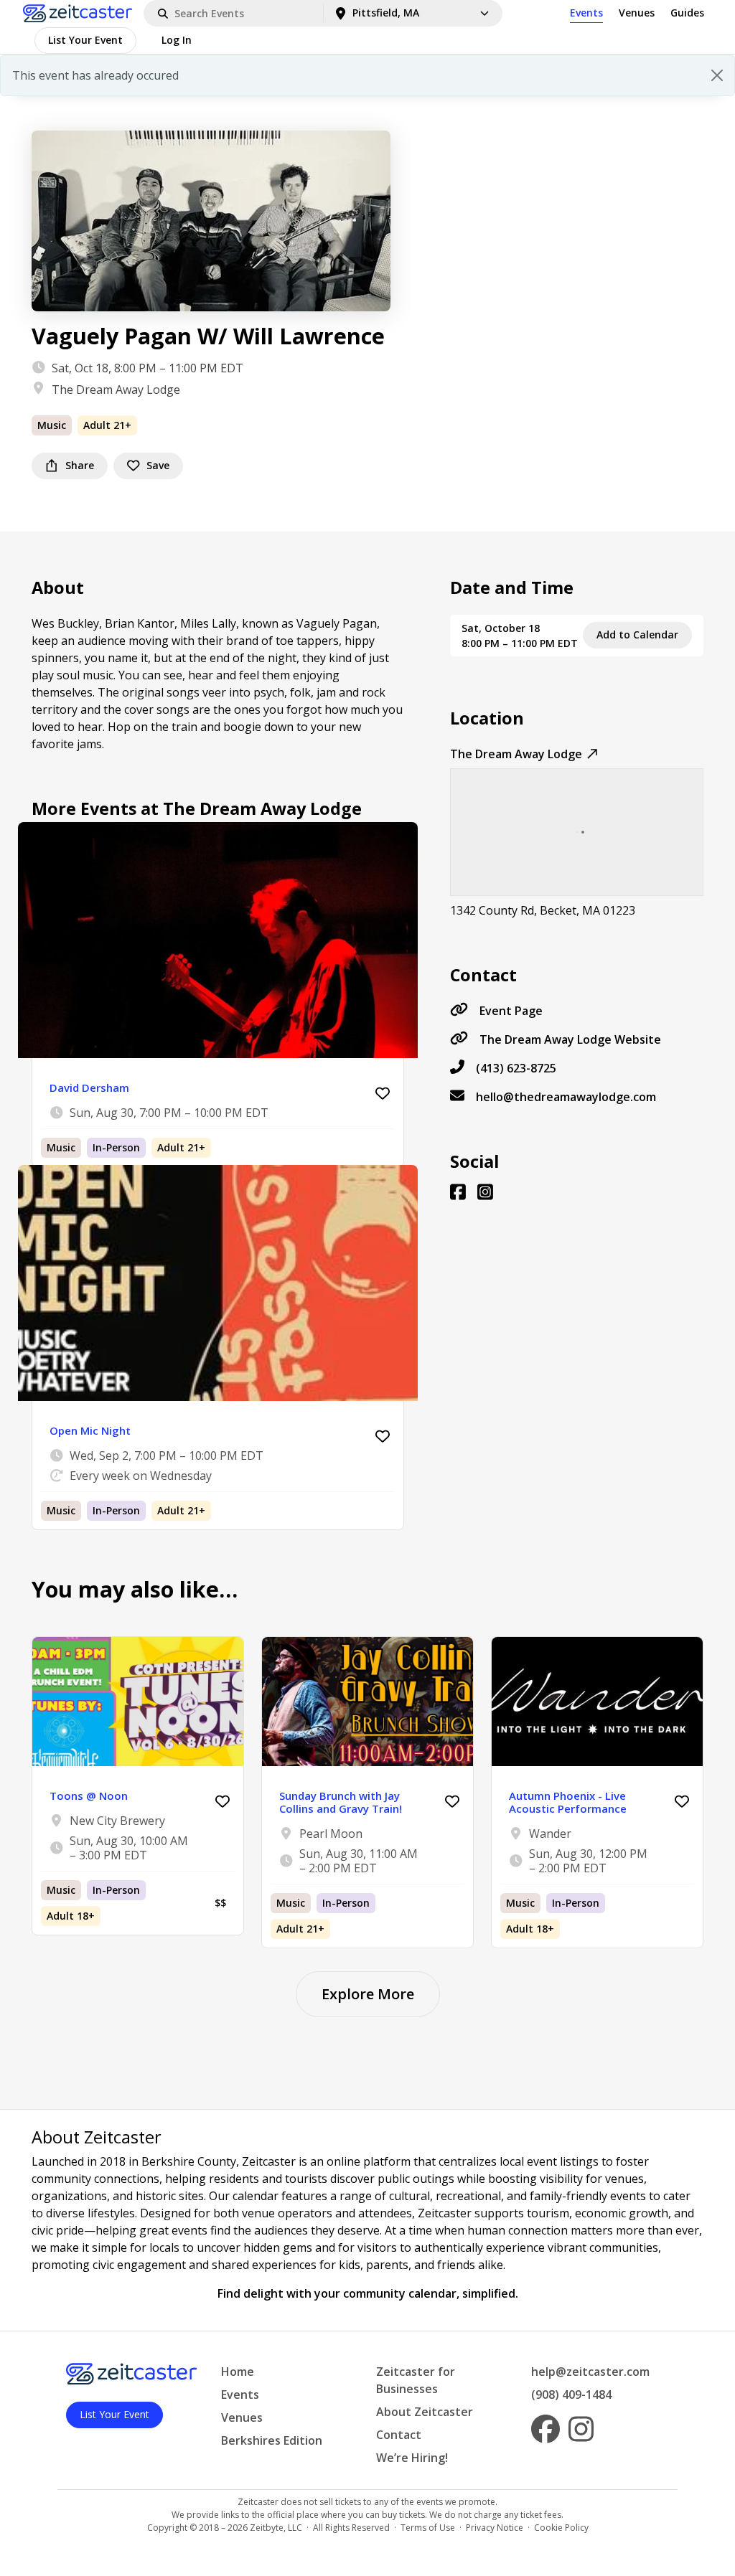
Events (586, 13)
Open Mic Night (90, 1430)
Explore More (368, 1994)
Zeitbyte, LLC (276, 2528)
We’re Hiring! (412, 2458)
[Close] (717, 75)
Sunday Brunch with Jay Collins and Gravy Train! (341, 1802)
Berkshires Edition (272, 2440)
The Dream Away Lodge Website (570, 1039)
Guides (687, 13)
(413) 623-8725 (516, 1068)
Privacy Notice (495, 2528)
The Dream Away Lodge (116, 390)
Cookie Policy (561, 2528)
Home (238, 2372)
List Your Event (85, 40)
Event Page (511, 1011)
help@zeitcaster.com (590, 2372)
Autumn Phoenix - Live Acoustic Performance (568, 1802)
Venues (637, 13)
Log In (177, 40)
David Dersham (89, 1088)
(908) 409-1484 (571, 2395)
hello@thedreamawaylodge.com (566, 1097)
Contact (399, 2435)
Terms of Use (428, 2528)
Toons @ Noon (89, 1796)
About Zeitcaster (425, 2412)
